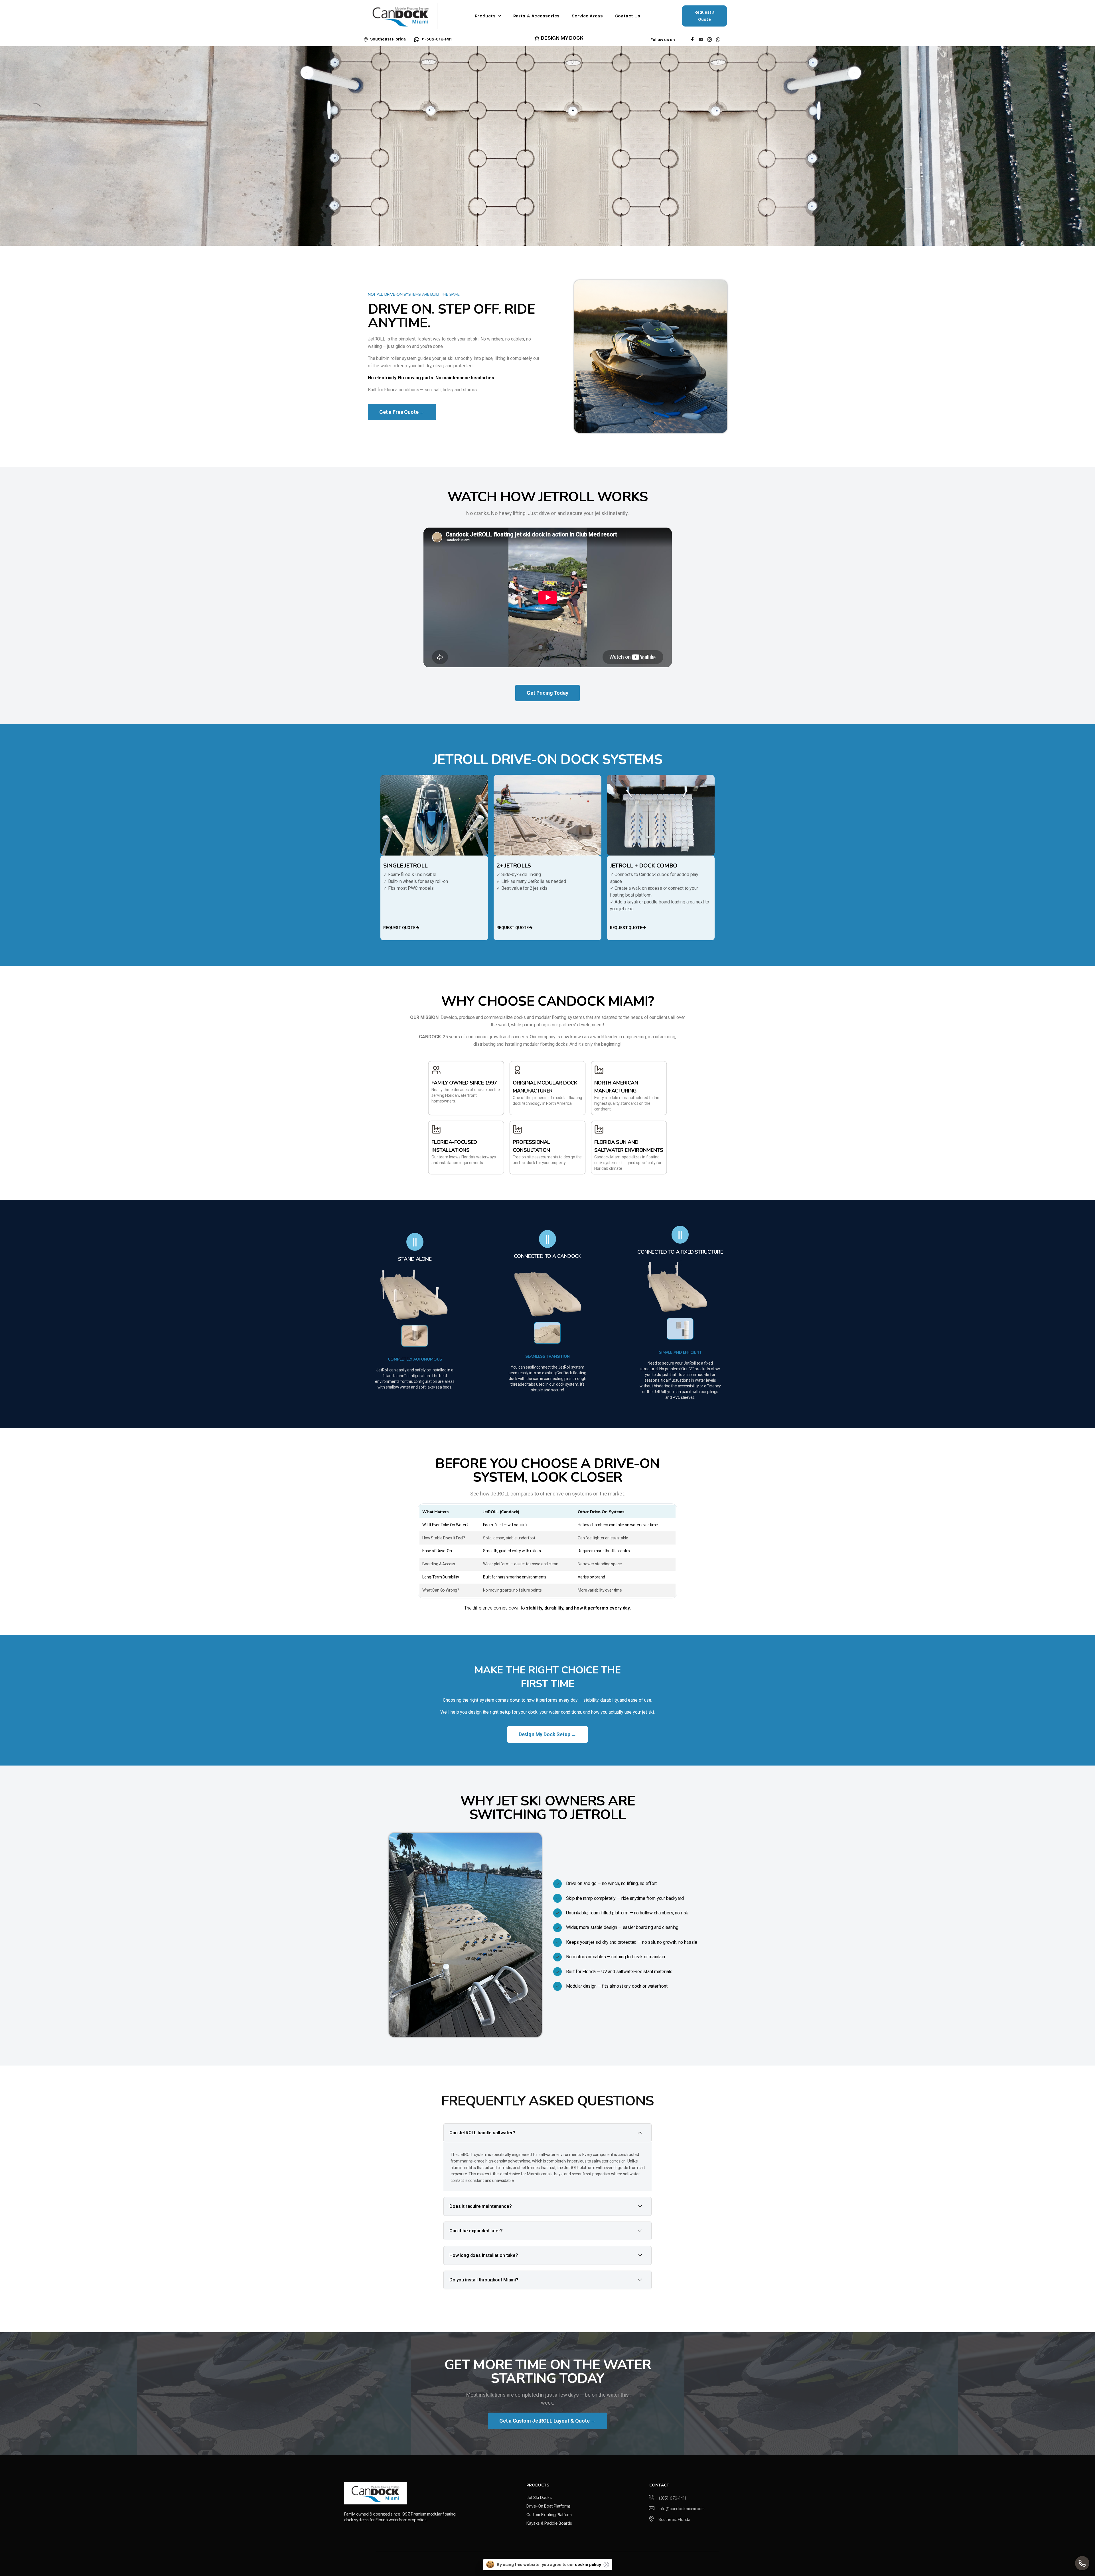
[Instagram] (710, 39)
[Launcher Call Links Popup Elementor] (1082, 2563)
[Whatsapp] (719, 39)
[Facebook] (693, 39)
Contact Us (628, 16)
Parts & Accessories (537, 16)
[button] (488, 16)
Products (485, 16)
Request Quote (399, 928)
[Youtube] (701, 39)
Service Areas (587, 16)
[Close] (606, 2565)
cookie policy (588, 2564)
